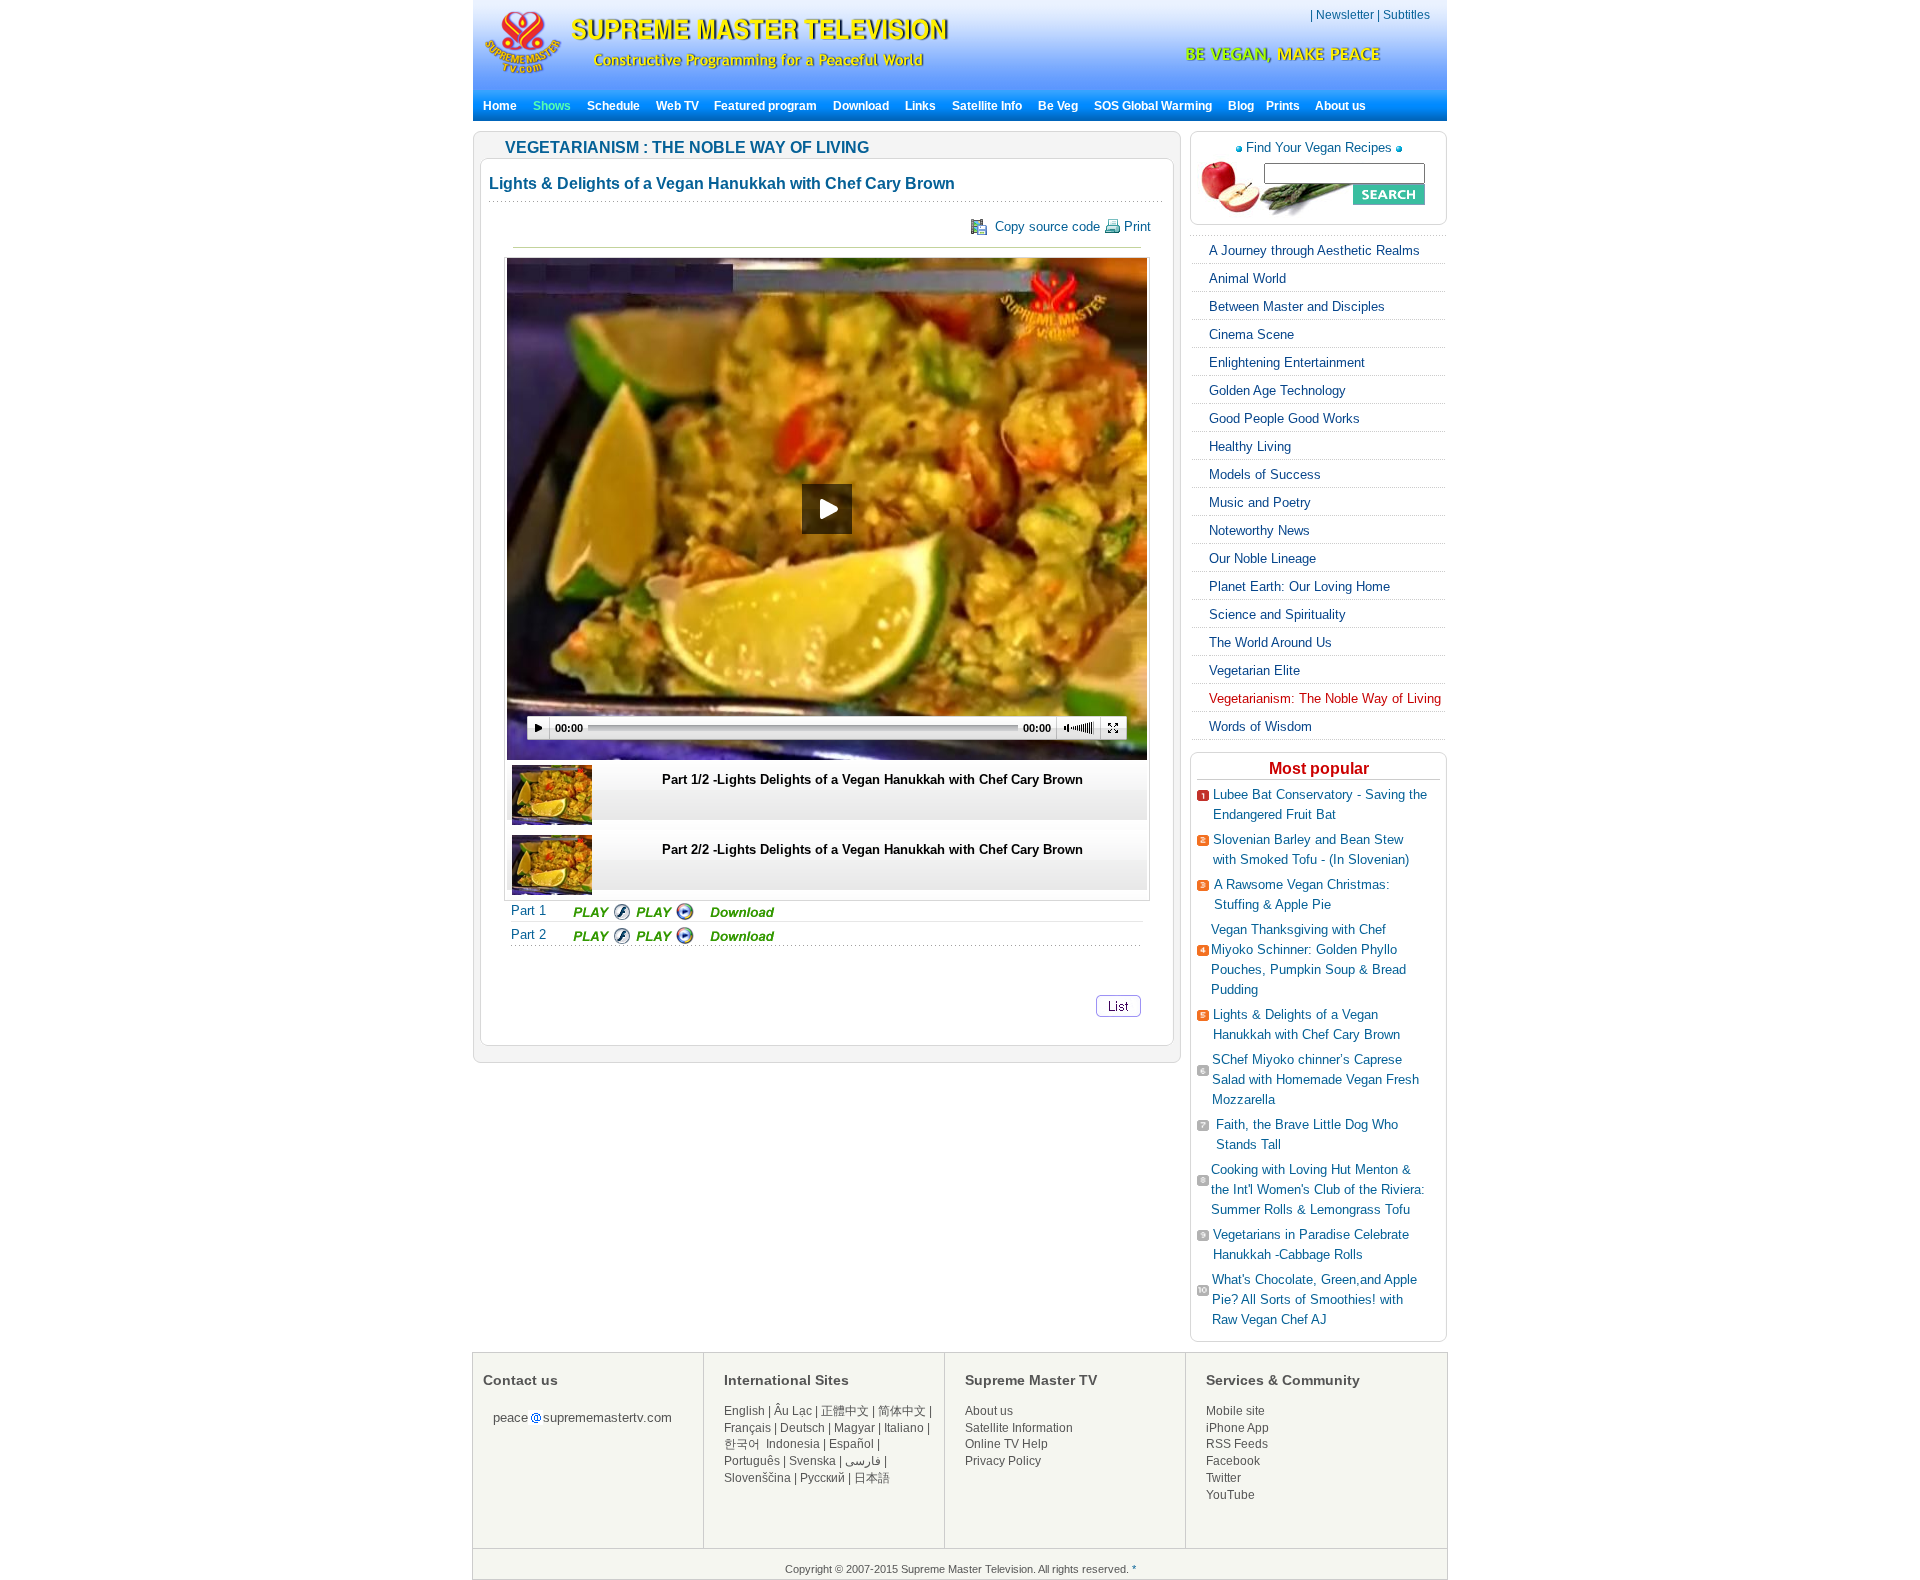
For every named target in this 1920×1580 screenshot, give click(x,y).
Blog (1241, 106)
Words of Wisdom (1260, 726)
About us (1340, 106)
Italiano (904, 1428)
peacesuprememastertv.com (582, 1417)
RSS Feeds (1237, 1444)
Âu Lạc (793, 1411)
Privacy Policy (1003, 1461)
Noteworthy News (1259, 530)
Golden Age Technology (1277, 390)
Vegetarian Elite (1254, 670)
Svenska (812, 1461)
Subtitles (1406, 15)
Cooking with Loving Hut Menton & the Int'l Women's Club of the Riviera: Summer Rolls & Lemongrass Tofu (1318, 1189)
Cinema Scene (1251, 334)
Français (747, 1428)
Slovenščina (757, 1478)
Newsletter (1345, 15)
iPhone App (1237, 1428)
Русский (822, 1478)
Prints (1284, 106)
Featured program (765, 106)
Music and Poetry (1260, 502)
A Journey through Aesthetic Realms (1314, 250)
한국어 (742, 1444)
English (744, 1411)
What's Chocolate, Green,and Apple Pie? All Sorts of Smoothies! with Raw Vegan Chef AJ (1314, 1299)
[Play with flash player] (599, 916)
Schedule (613, 106)
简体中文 (902, 1411)
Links (920, 106)
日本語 (872, 1478)
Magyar (854, 1428)
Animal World (1247, 278)
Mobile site (1235, 1411)
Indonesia (793, 1444)
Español (851, 1444)
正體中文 (845, 1411)
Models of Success (1265, 474)
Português (752, 1461)
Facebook (1233, 1461)
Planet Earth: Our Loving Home (1299, 586)
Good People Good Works (1284, 418)
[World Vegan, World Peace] (1230, 59)
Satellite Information (1019, 1428)
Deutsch (802, 1428)
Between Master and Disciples (1297, 306)
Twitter (1223, 1478)
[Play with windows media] (666, 916)
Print (1135, 226)
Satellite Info (987, 106)
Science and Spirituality (1277, 614)
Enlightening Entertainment (1287, 362)
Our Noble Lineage (1262, 558)
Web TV (679, 106)
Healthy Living (1250, 446)
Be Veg (1058, 106)
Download (861, 106)
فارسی (863, 1461)
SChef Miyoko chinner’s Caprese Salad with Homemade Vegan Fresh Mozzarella (1315, 1079)
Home (500, 106)
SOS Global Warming (1153, 106)
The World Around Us (1270, 642)
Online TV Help (1006, 1444)
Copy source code (1069, 226)
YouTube (1230, 1495)
